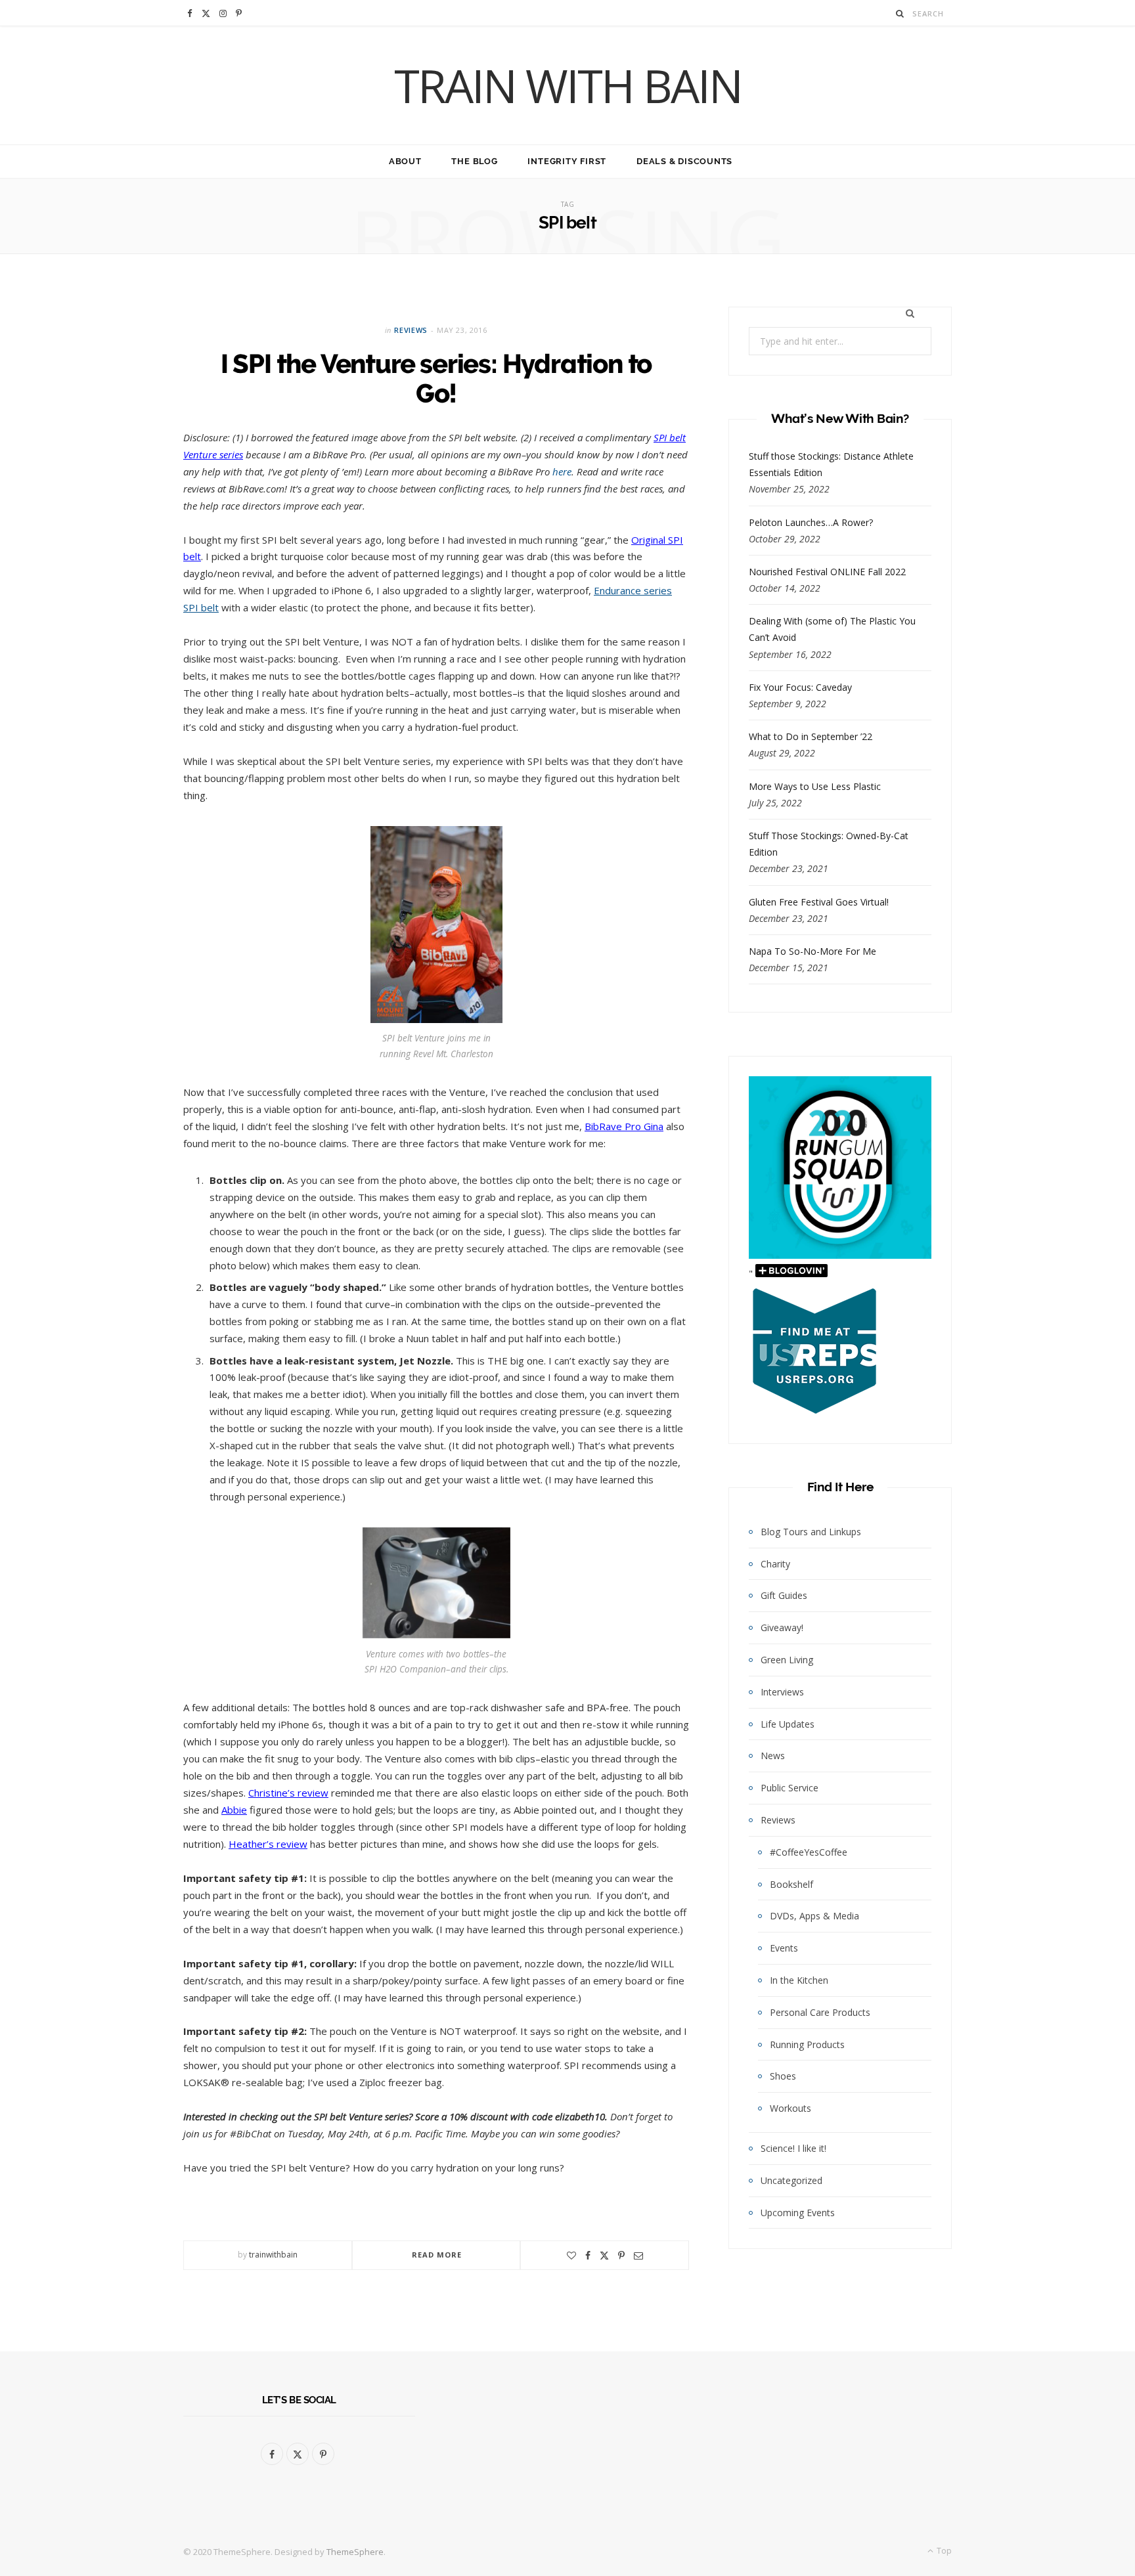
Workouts (790, 2108)
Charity (775, 1564)
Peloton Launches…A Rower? (811, 522)
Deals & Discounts (684, 161)
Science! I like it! (793, 2148)
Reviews (411, 330)
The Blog (474, 161)
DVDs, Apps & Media (814, 1916)
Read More (437, 2255)
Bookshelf (791, 1884)
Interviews (782, 1692)
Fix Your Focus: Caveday (800, 687)
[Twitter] (604, 2256)
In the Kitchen (799, 1980)
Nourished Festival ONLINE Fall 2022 (827, 572)
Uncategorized (791, 2180)
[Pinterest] (621, 2256)
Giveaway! (782, 1627)
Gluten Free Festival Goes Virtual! (819, 902)
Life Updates (788, 1724)
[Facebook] (588, 2256)
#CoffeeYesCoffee (809, 1852)
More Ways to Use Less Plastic (815, 786)
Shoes (783, 2076)
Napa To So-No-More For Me (812, 951)
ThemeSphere (355, 2552)
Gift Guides (784, 1595)
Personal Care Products (820, 2012)
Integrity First (567, 161)
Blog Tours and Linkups (811, 1532)
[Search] (900, 13)
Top (943, 2551)
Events (784, 1948)
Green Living (787, 1660)
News (773, 1756)
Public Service (790, 1788)
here (562, 471)
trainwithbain (273, 2255)
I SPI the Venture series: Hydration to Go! (436, 379)
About (405, 161)
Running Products (807, 2044)
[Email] (638, 2256)
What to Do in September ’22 (811, 736)
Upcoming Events (798, 2213)
